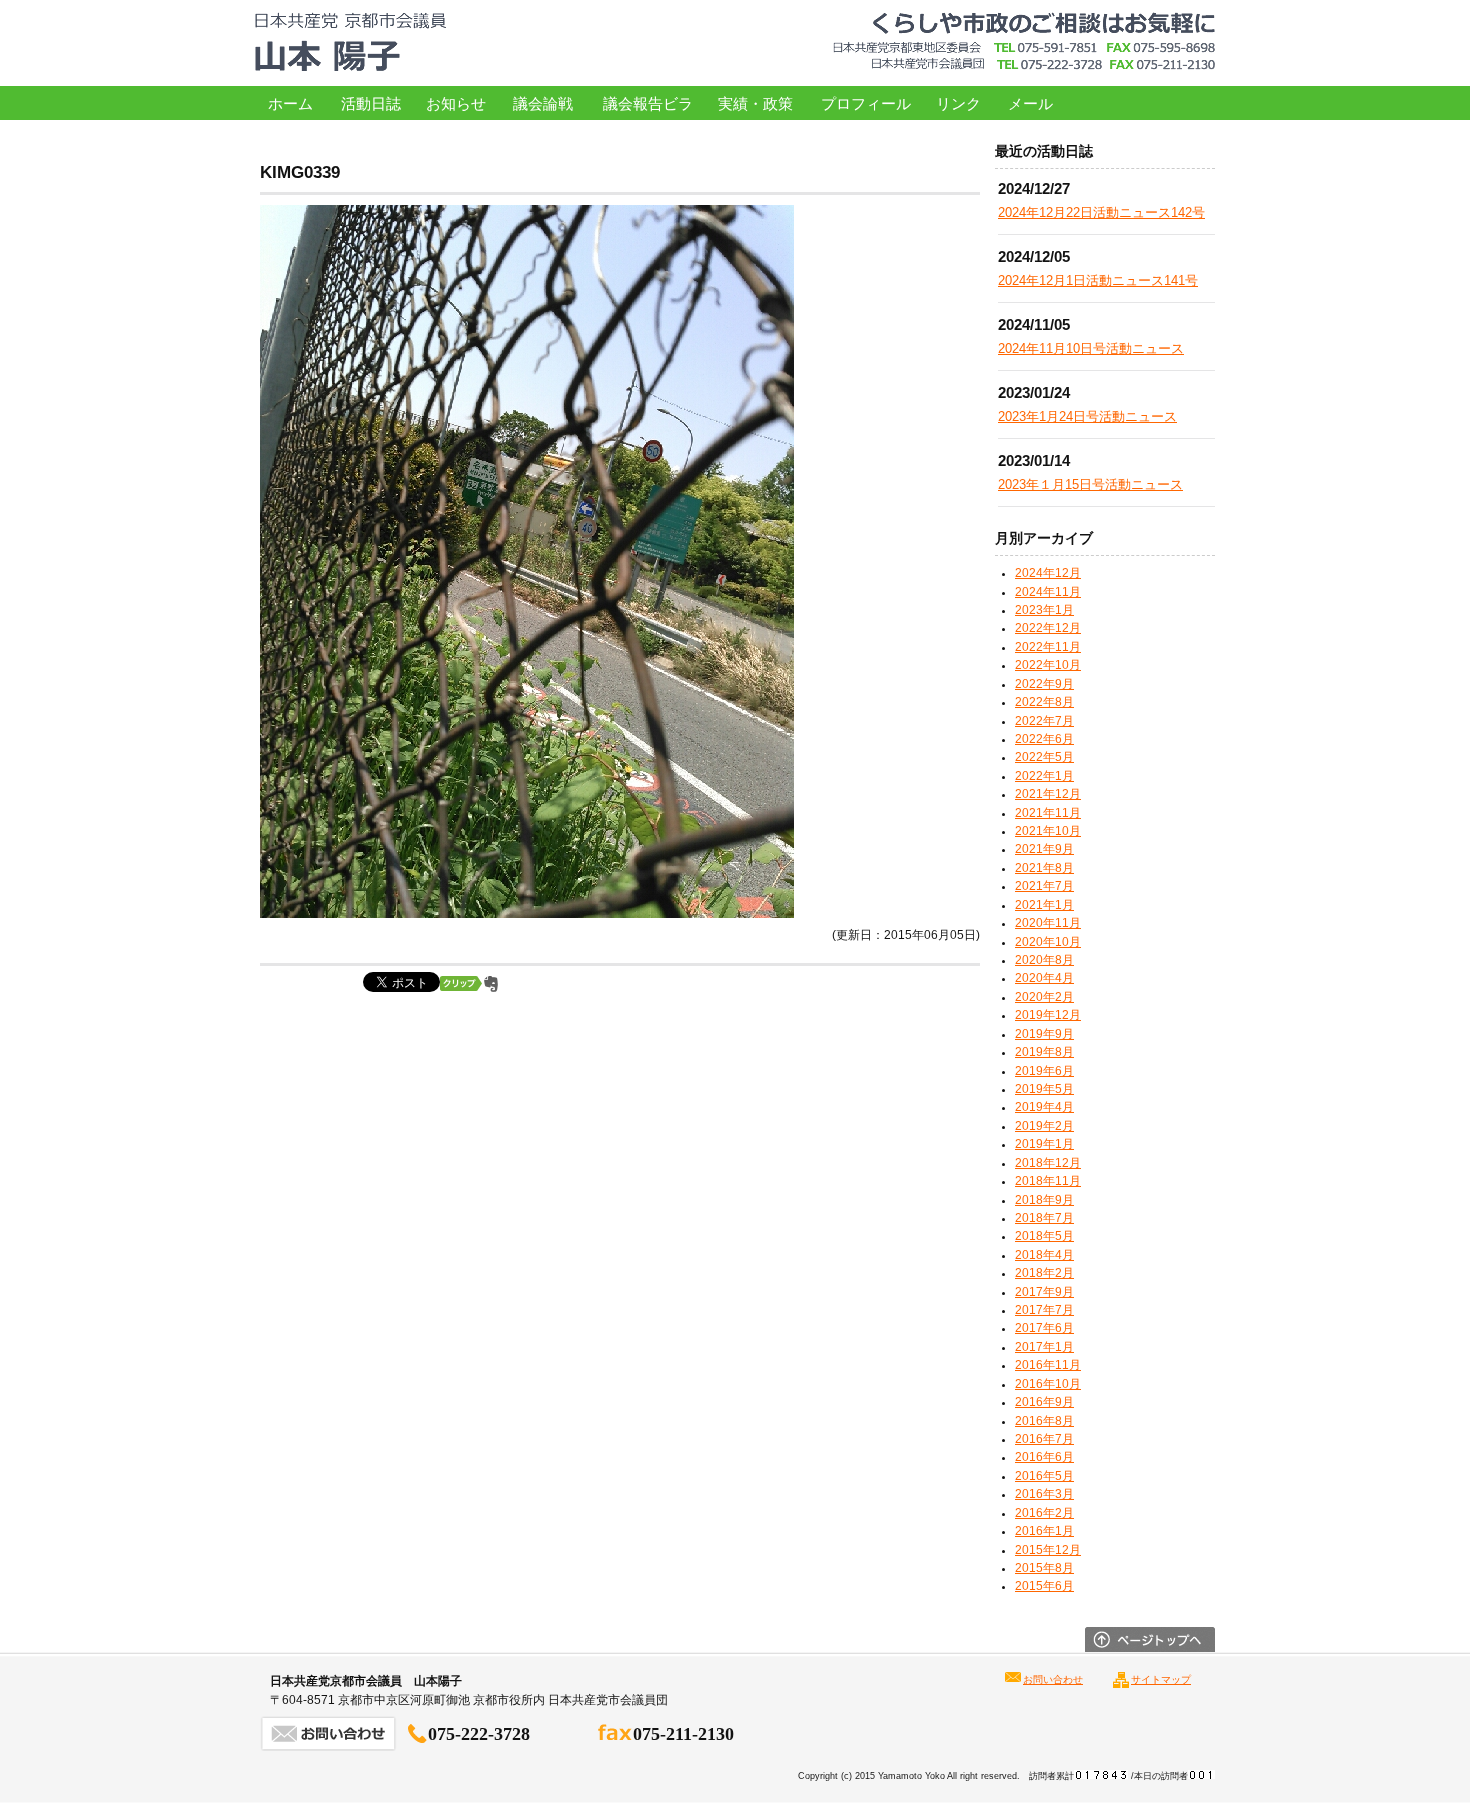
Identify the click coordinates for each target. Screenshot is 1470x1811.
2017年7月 (1044, 1310)
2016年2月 (1044, 1513)
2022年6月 (1044, 739)
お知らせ (456, 103)
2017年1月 (1044, 1347)
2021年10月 (1048, 831)
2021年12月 (1048, 794)
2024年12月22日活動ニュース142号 (1101, 212)
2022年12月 (1048, 628)
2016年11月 (1048, 1365)
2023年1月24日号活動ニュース (1087, 416)
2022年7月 (1044, 721)
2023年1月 (1044, 610)
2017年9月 (1044, 1292)
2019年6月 (1044, 1071)
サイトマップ (1161, 1679)
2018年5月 (1044, 1236)
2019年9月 (1044, 1034)
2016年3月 (1044, 1494)
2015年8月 (1044, 1568)
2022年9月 (1044, 684)
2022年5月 (1044, 757)
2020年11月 (1048, 923)
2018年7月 (1044, 1218)
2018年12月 (1048, 1163)
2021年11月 (1048, 813)
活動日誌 (371, 103)
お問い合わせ (1053, 1679)
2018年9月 (1044, 1200)
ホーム (290, 103)
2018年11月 (1048, 1181)
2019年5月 (1044, 1089)
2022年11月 (1048, 647)
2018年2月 (1044, 1273)
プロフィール (866, 103)
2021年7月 (1044, 886)
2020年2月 (1044, 997)
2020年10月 (1048, 942)
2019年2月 (1044, 1126)
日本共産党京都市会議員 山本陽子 (350, 43)
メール (1030, 103)
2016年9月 (1044, 1402)
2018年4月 (1044, 1255)
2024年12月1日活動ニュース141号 (1098, 280)
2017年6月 (1044, 1328)
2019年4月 (1044, 1107)
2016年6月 (1044, 1457)
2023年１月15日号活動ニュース (1090, 484)
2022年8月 (1044, 702)
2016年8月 (1044, 1421)
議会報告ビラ (648, 103)
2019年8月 (1044, 1052)
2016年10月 (1048, 1384)
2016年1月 (1044, 1531)
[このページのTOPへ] (1150, 1647)
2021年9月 (1044, 849)
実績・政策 (755, 103)
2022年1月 (1044, 776)
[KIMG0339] (527, 913)
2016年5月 (1044, 1476)
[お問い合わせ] (329, 1746)
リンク (958, 103)
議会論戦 (543, 103)
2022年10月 (1048, 665)
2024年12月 (1048, 573)
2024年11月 (1048, 592)
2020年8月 (1044, 960)
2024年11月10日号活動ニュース (1091, 348)
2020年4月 (1044, 978)
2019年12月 (1048, 1015)
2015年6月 (1044, 1586)
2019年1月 (1044, 1144)
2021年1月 (1044, 905)
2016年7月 (1044, 1439)
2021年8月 (1044, 868)
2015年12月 (1048, 1550)
